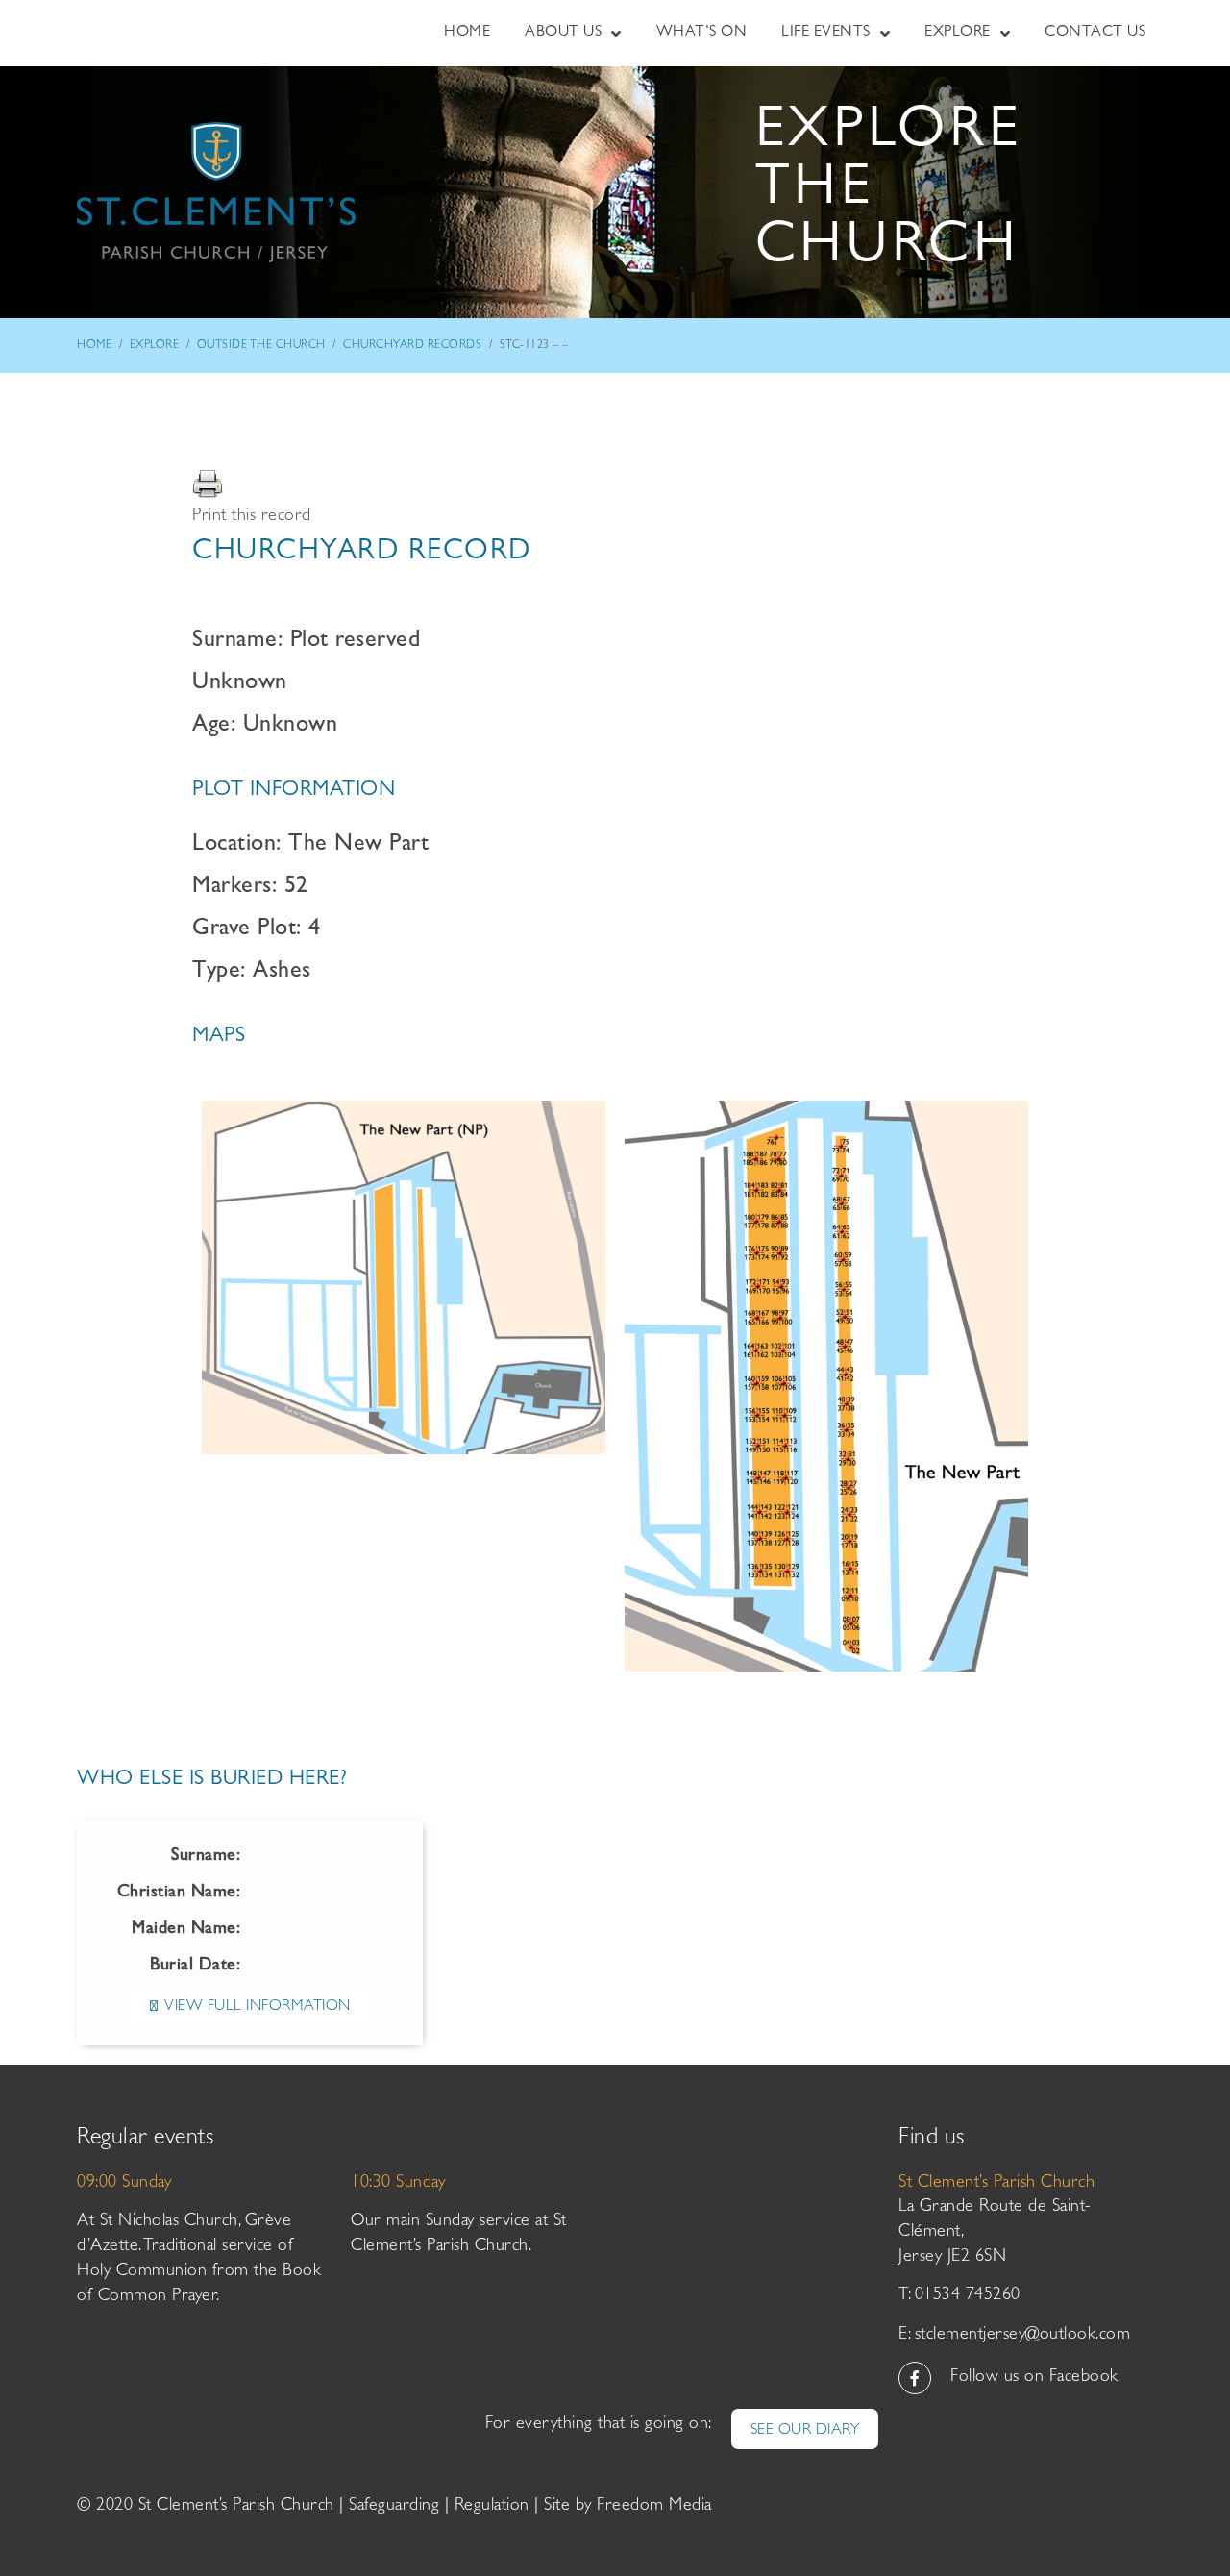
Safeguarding (394, 2507)
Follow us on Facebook (1034, 2378)
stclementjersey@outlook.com (1023, 2336)
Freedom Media (654, 2507)
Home (94, 346)
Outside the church (261, 346)
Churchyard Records (412, 346)
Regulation (492, 2507)
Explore (155, 346)
